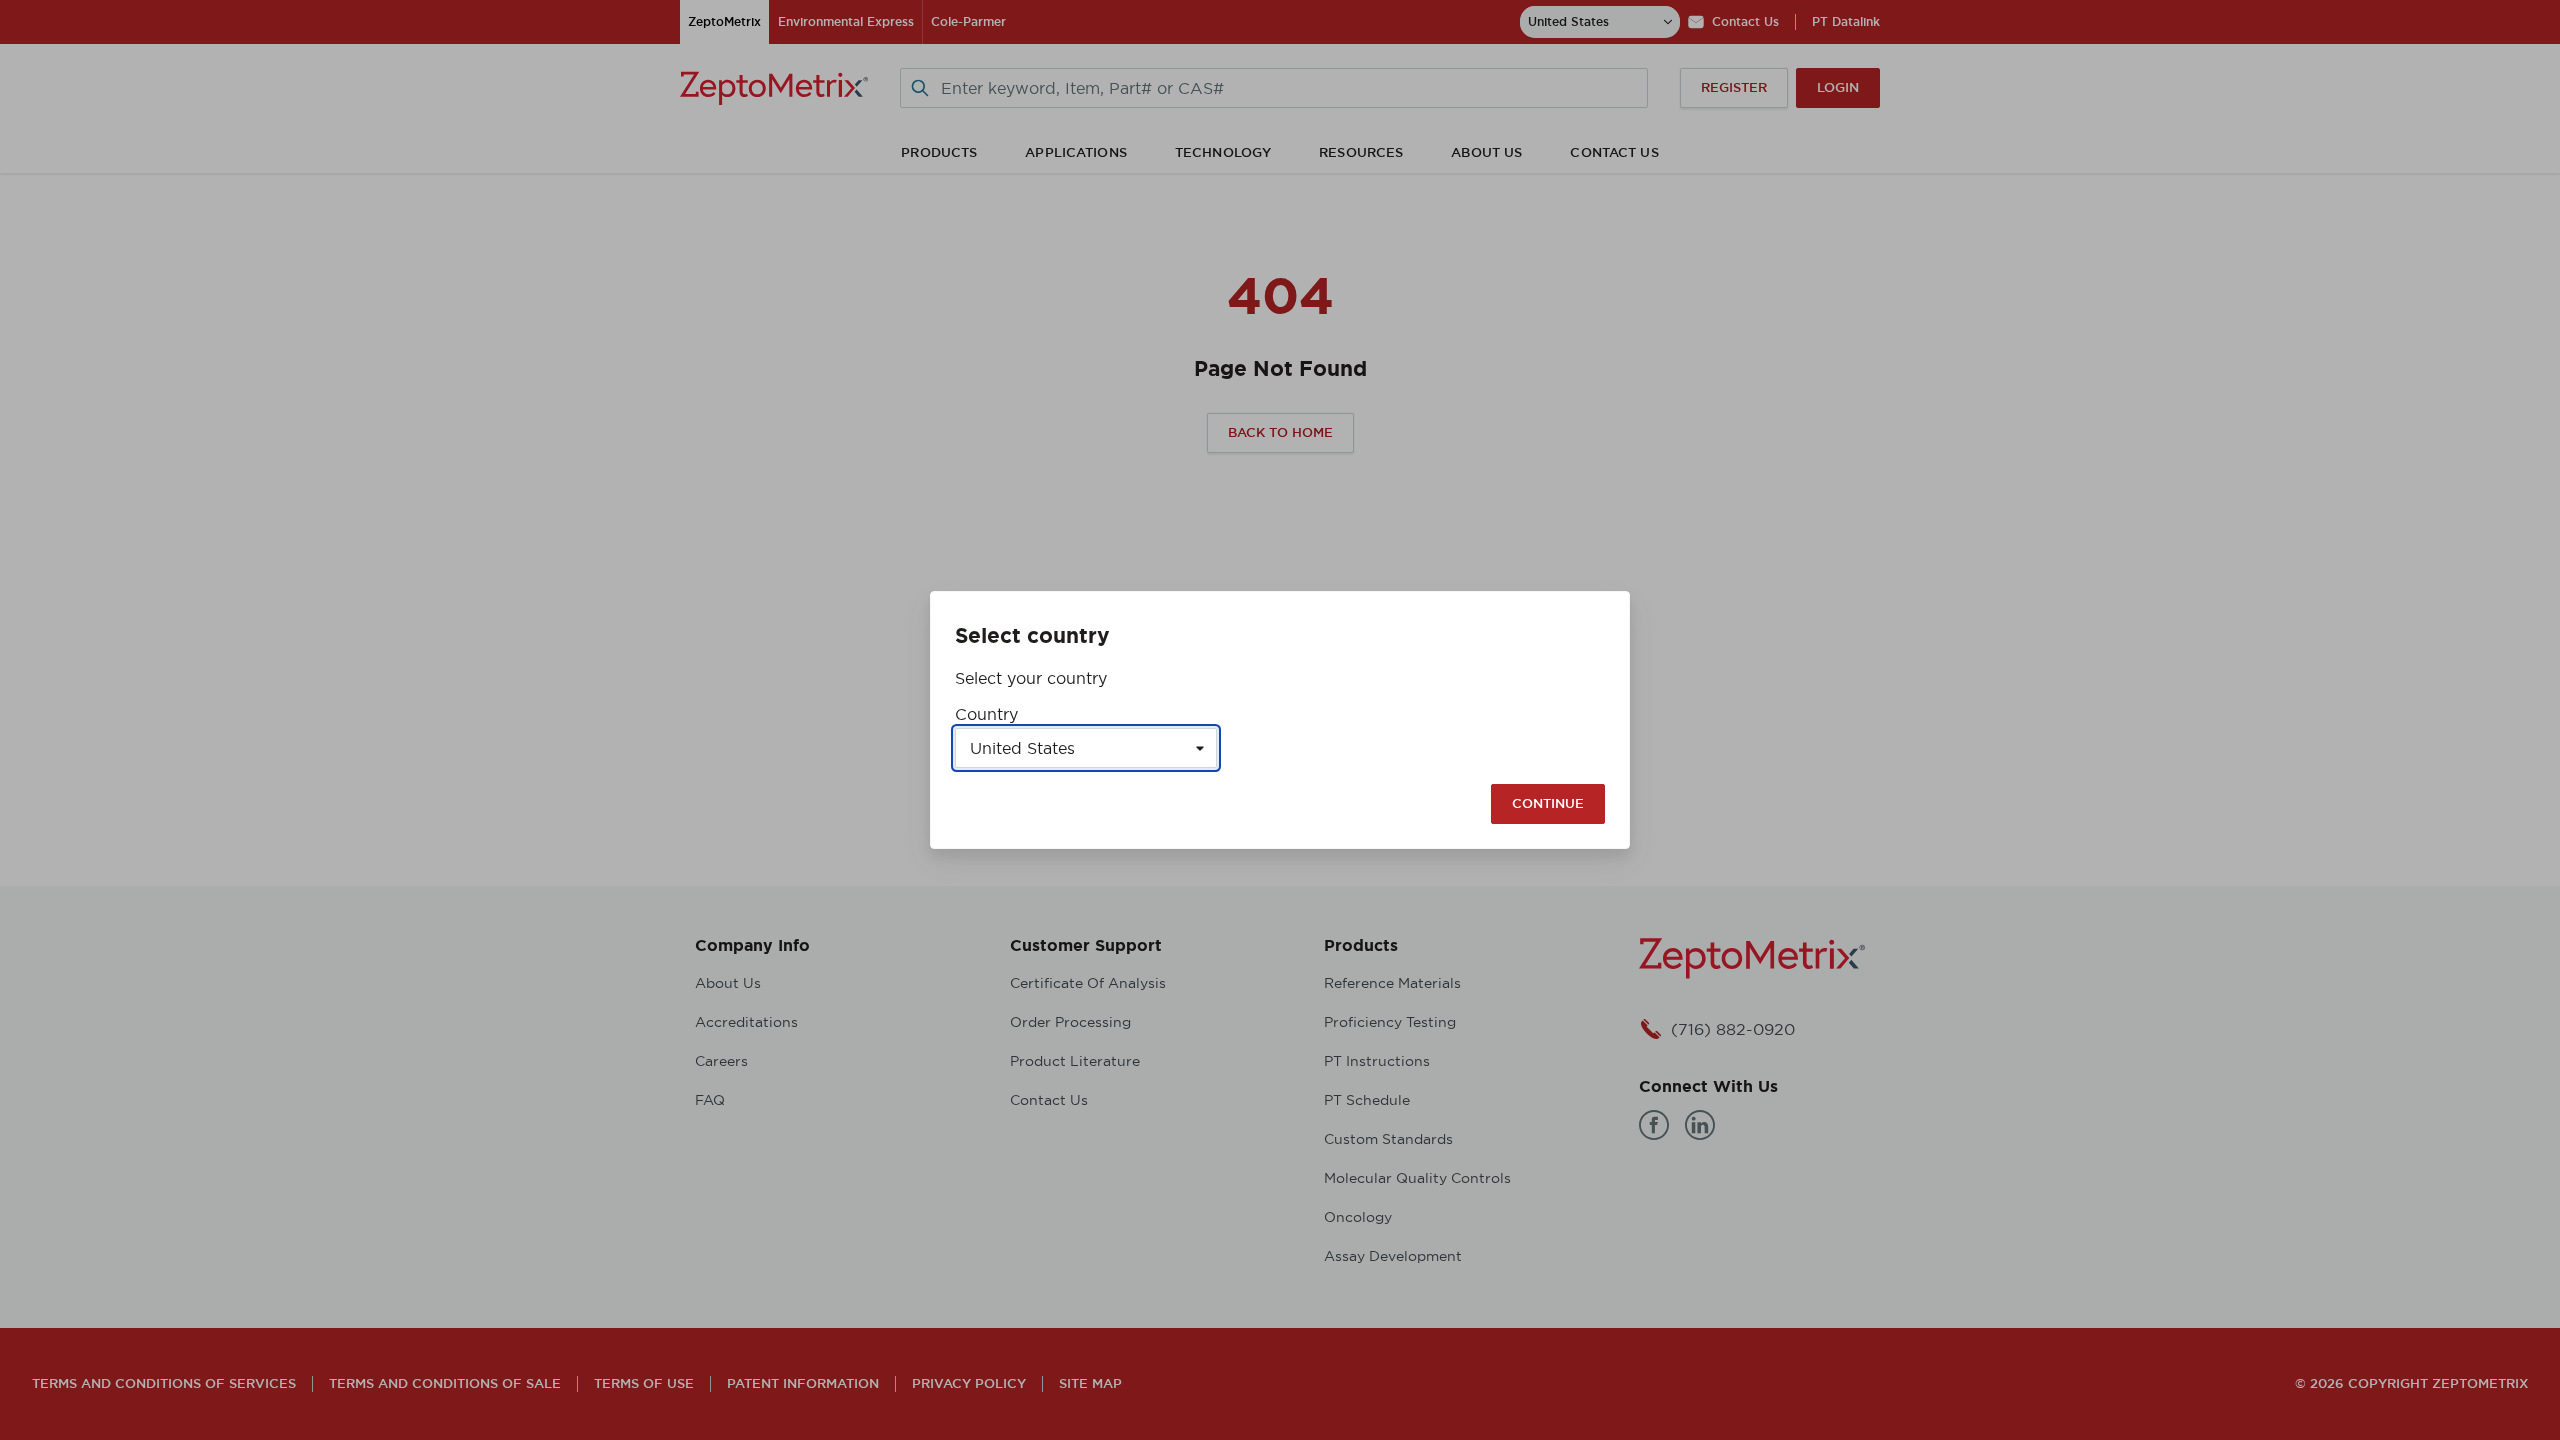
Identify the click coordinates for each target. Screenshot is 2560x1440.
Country (986, 714)
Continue (1548, 803)
